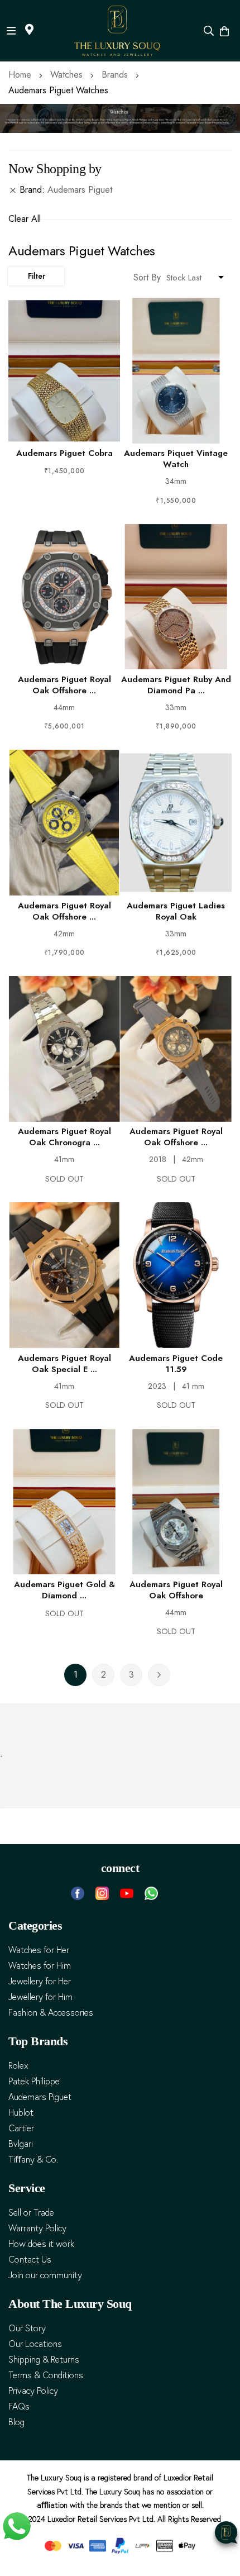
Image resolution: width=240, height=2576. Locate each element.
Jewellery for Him (40, 1997)
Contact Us (30, 2260)
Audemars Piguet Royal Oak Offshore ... (64, 685)
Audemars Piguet (40, 2097)
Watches (68, 75)
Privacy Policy (33, 2391)
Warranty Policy (37, 2228)
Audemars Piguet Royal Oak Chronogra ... (64, 1137)
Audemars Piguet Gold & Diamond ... (64, 1590)
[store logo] (117, 31)
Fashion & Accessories (51, 2013)
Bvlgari (21, 2144)
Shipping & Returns (44, 2360)
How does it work (41, 2244)
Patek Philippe (34, 2081)
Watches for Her (39, 1950)
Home (21, 75)
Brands (116, 75)
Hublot (21, 2113)
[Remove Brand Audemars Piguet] (13, 190)
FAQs (19, 2406)
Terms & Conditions (46, 2375)
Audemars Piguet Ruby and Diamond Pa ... (176, 685)
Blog (16, 2422)
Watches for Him (40, 1966)
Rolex (18, 2066)
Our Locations (35, 2344)
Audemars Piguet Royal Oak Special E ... (64, 1364)
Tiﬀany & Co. (33, 2160)
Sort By (147, 277)
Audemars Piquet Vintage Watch (176, 459)
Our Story (27, 2328)
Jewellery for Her (40, 1981)
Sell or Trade (31, 2213)
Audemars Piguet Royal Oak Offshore (176, 1590)
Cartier (21, 2128)
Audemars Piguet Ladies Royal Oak (176, 911)
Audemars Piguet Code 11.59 (176, 1364)
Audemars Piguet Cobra (64, 453)
